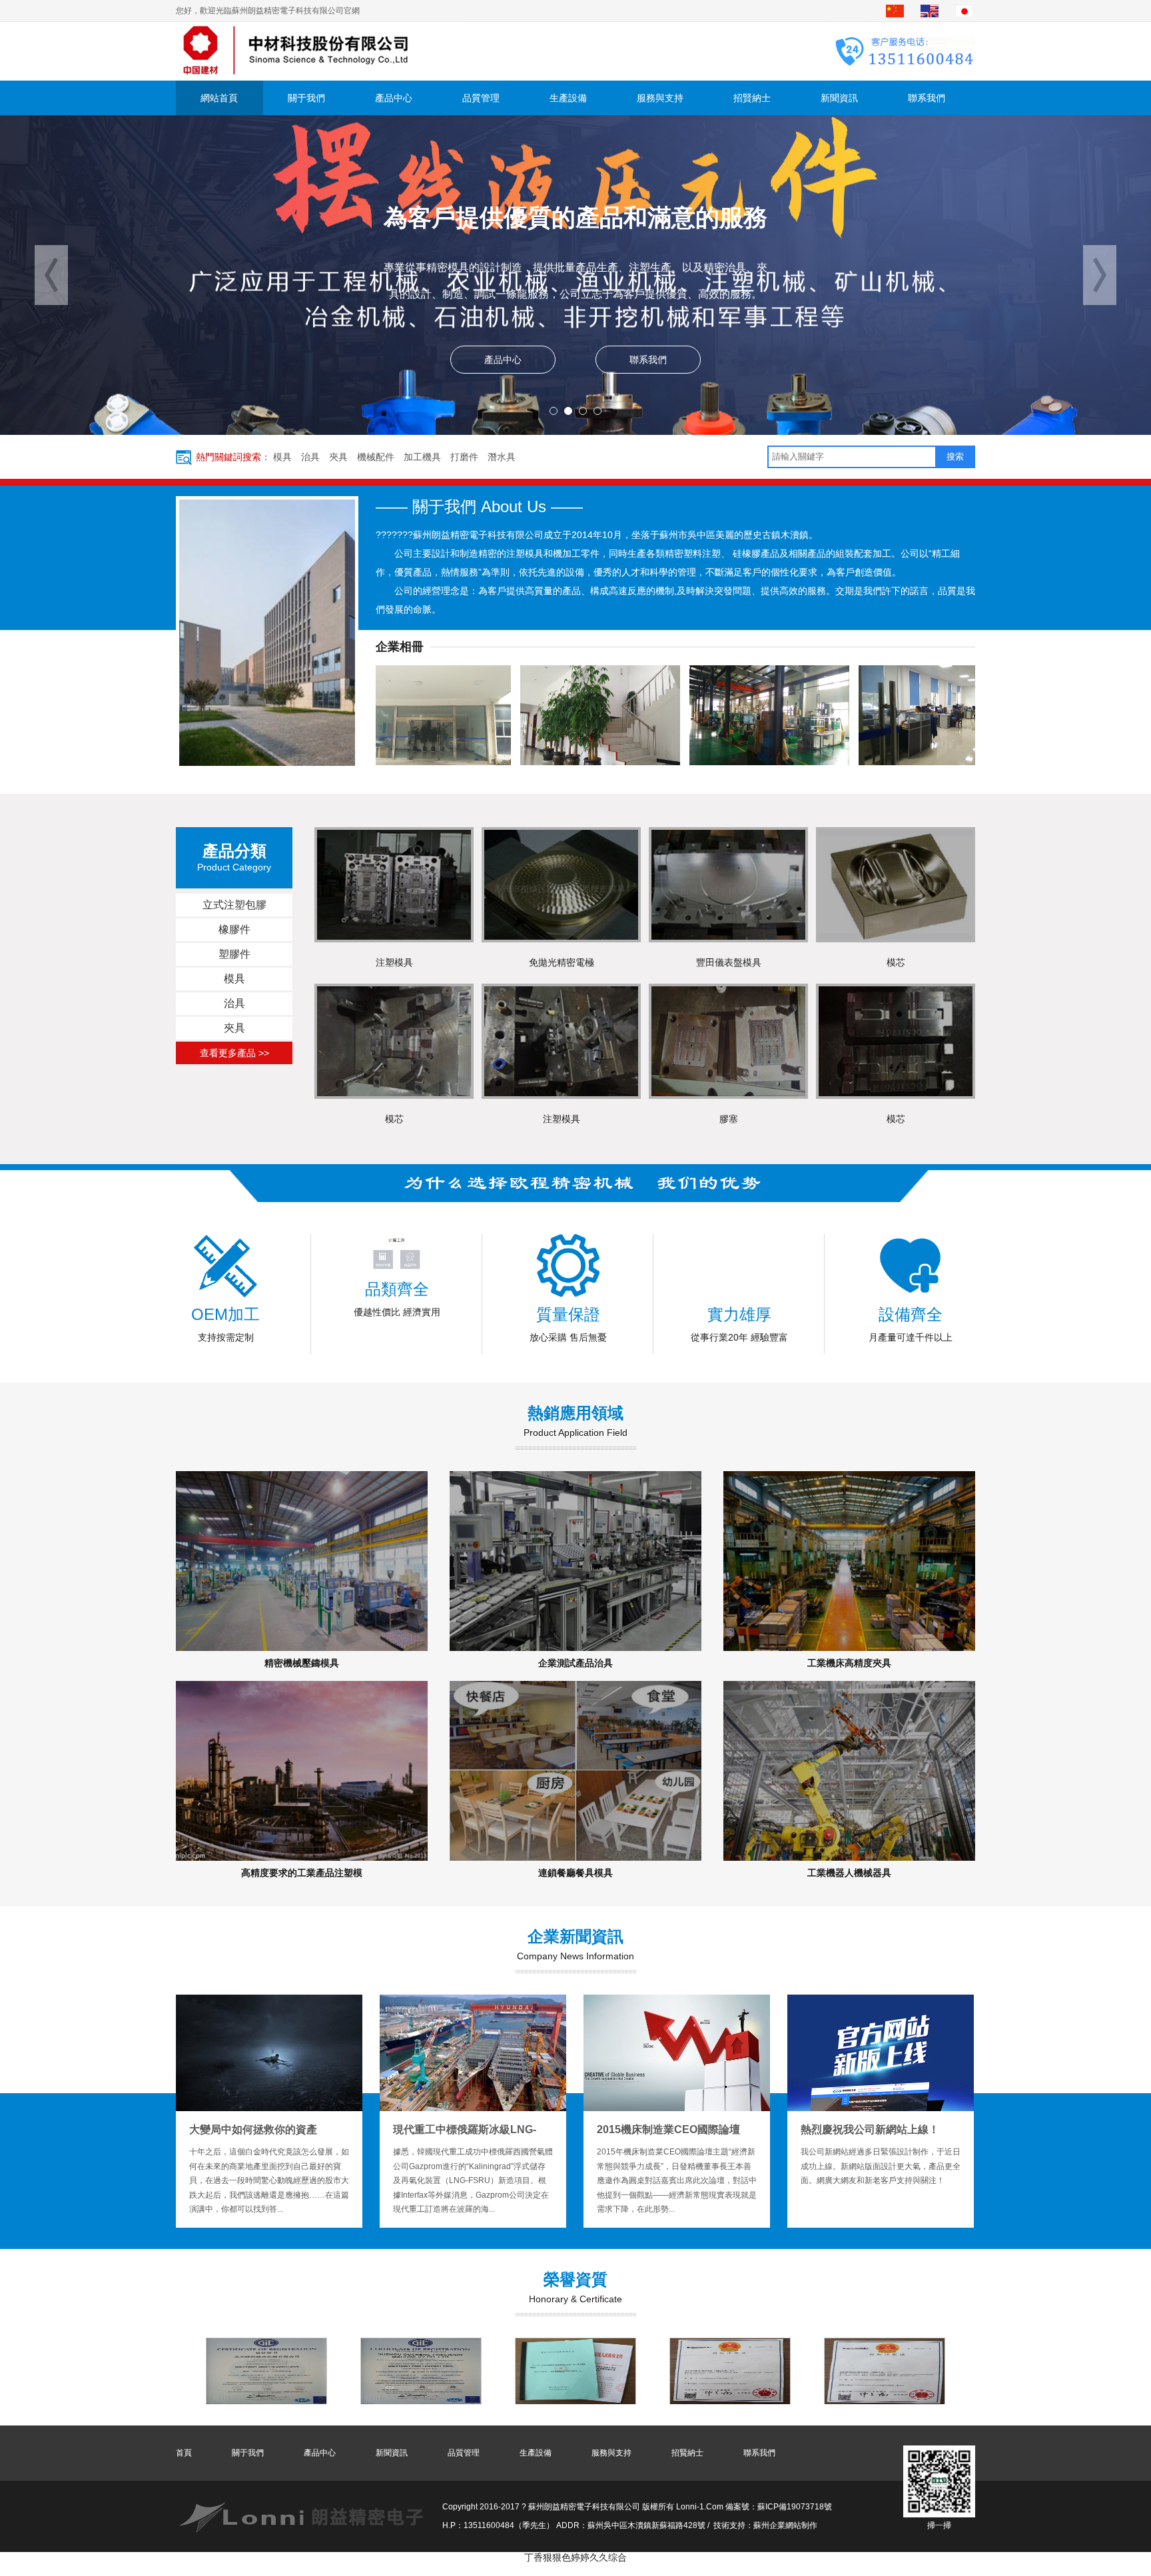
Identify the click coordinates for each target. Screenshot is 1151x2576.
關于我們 (306, 98)
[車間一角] (633, 715)
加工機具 (422, 457)
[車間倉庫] (972, 715)
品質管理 (481, 98)
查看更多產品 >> (234, 1053)
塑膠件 (234, 954)
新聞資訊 (839, 98)
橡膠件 (234, 929)
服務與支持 (660, 98)
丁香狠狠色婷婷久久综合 (575, 2557)
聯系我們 (927, 98)
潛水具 (502, 457)
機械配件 (376, 457)
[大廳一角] (464, 715)
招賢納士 (752, 98)
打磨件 (464, 457)
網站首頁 (219, 98)
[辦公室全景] (803, 715)
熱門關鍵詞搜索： (233, 457)
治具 (310, 457)
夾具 (338, 457)
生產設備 (568, 98)
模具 (282, 457)
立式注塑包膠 (234, 905)
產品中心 (394, 98)
